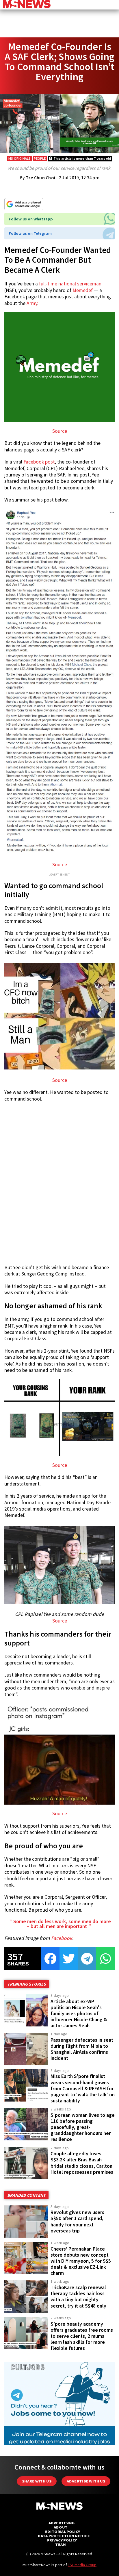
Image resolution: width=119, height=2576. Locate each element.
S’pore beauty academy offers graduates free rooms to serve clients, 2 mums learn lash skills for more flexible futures (82, 2336)
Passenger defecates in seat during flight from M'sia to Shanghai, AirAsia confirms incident (82, 2049)
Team (61, 2544)
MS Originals (19, 158)
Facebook (62, 1938)
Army (32, 303)
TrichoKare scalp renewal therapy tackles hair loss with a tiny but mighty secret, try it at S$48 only (78, 2296)
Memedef (83, 290)
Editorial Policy (63, 2532)
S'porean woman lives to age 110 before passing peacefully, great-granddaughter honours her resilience (83, 2127)
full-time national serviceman (70, 284)
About (61, 2527)
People (40, 158)
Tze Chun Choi (40, 178)
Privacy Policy (62, 2540)
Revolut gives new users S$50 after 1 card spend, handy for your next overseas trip (77, 2221)
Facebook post (39, 462)
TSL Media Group (82, 2565)
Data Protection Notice (64, 2536)
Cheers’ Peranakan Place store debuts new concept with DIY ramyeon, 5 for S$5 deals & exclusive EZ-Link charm (81, 2261)
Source (60, 431)
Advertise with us (86, 2481)
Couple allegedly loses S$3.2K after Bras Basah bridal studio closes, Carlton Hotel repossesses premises (82, 2163)
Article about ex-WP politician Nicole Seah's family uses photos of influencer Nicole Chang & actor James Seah (79, 2014)
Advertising (62, 2523)
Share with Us (37, 2481)
